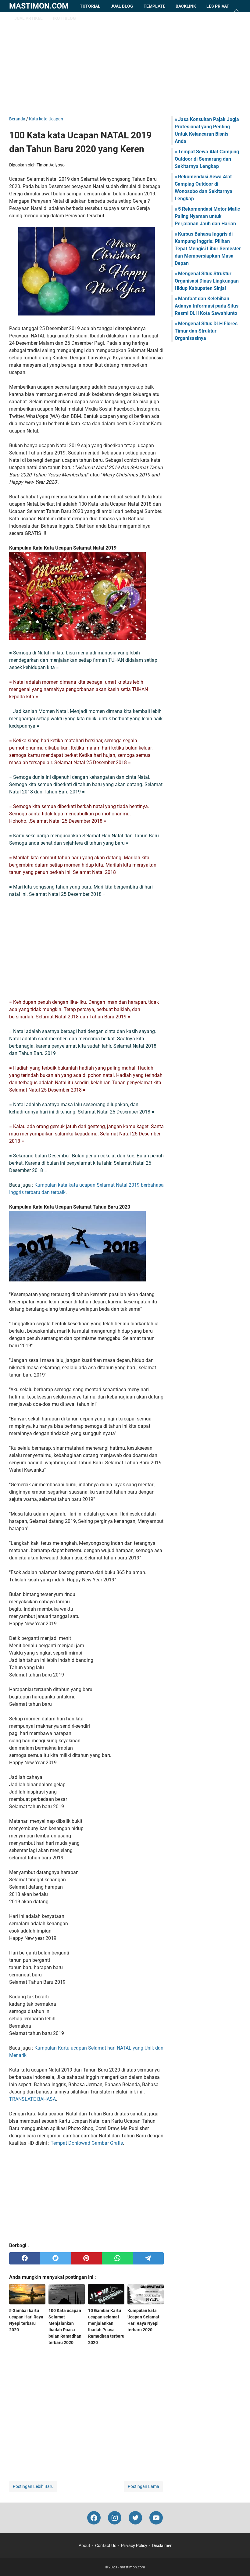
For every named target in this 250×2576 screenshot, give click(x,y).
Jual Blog (122, 6)
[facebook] (25, 2258)
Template (154, 6)
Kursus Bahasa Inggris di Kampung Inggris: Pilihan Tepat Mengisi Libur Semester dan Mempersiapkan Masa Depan (208, 249)
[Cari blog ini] (237, 12)
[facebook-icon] (94, 2518)
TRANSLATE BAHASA (32, 2099)
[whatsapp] (117, 2258)
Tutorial (90, 6)
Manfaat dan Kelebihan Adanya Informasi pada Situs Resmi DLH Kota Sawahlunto (207, 306)
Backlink (186, 6)
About (84, 2546)
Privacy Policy (134, 2546)
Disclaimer (162, 2546)
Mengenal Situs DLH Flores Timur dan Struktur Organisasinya (206, 331)
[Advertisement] (125, 64)
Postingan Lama (143, 2486)
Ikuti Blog (64, 18)
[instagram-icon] (115, 2518)
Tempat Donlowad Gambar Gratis (87, 2143)
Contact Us (106, 2546)
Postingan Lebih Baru (33, 2486)
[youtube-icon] (156, 2518)
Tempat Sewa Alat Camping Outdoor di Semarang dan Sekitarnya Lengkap (207, 159)
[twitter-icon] (135, 2518)
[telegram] (148, 2258)
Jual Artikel (29, 18)
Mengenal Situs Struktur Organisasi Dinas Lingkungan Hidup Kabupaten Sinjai (207, 281)
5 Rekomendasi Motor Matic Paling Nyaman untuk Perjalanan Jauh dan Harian (207, 216)
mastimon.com (39, 6)
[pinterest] (86, 2258)
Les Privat (218, 6)
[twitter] (55, 2258)
